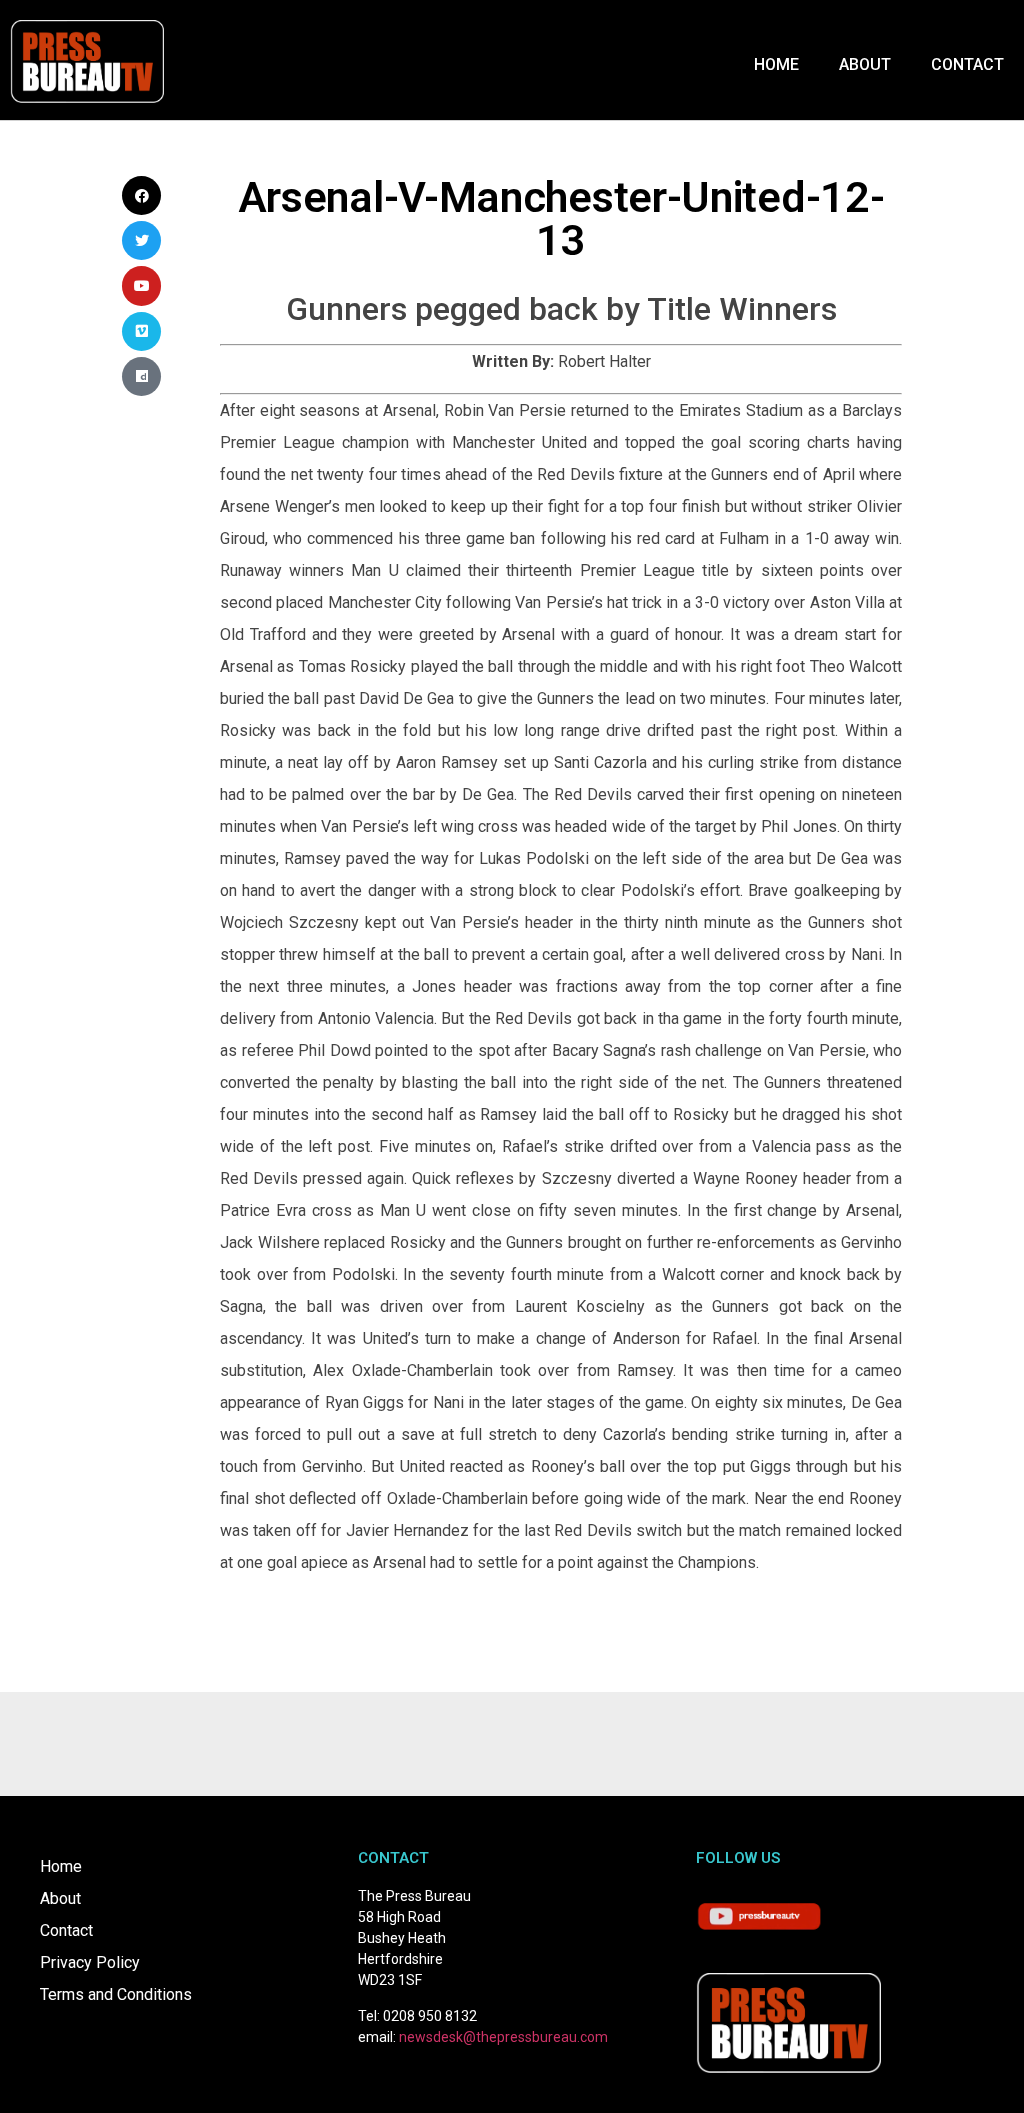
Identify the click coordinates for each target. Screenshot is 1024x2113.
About (865, 64)
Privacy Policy (90, 1962)
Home (776, 64)
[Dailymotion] (141, 376)
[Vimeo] (141, 331)
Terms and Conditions (116, 1994)
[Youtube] (141, 285)
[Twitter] (141, 240)
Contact (967, 64)
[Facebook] (141, 195)
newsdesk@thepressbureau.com (503, 2037)
